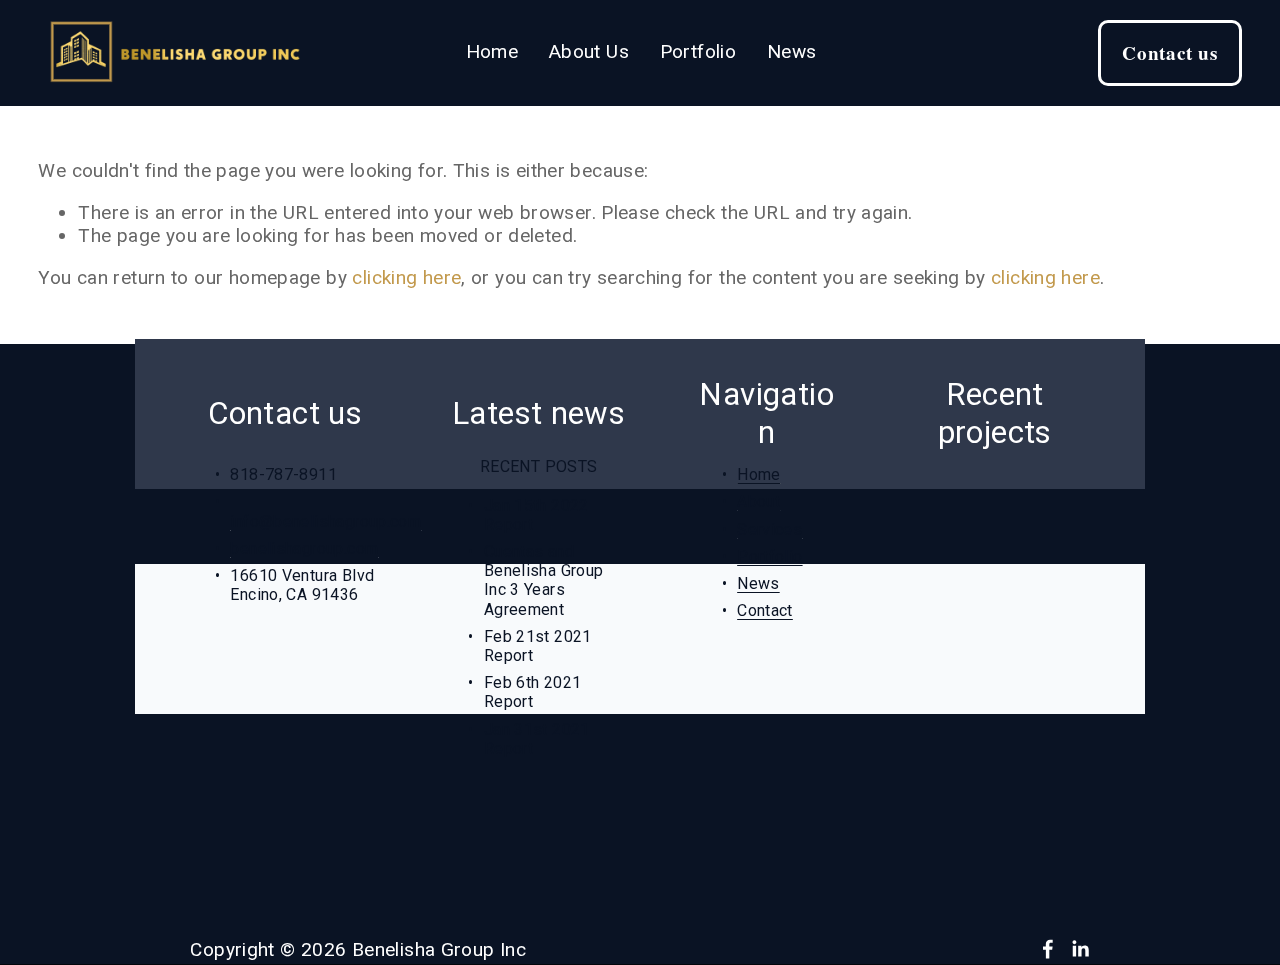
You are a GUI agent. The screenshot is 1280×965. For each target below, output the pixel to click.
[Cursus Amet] (947, 545)
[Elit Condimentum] (961, 465)
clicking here (406, 277)
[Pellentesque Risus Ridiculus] (995, 592)
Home (492, 51)
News (792, 51)
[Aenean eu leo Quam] (971, 505)
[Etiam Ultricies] (1000, 639)
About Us (589, 51)
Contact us (1170, 53)
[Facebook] (1048, 949)
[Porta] (924, 639)
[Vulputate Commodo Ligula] (991, 679)
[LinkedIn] (1080, 949)
